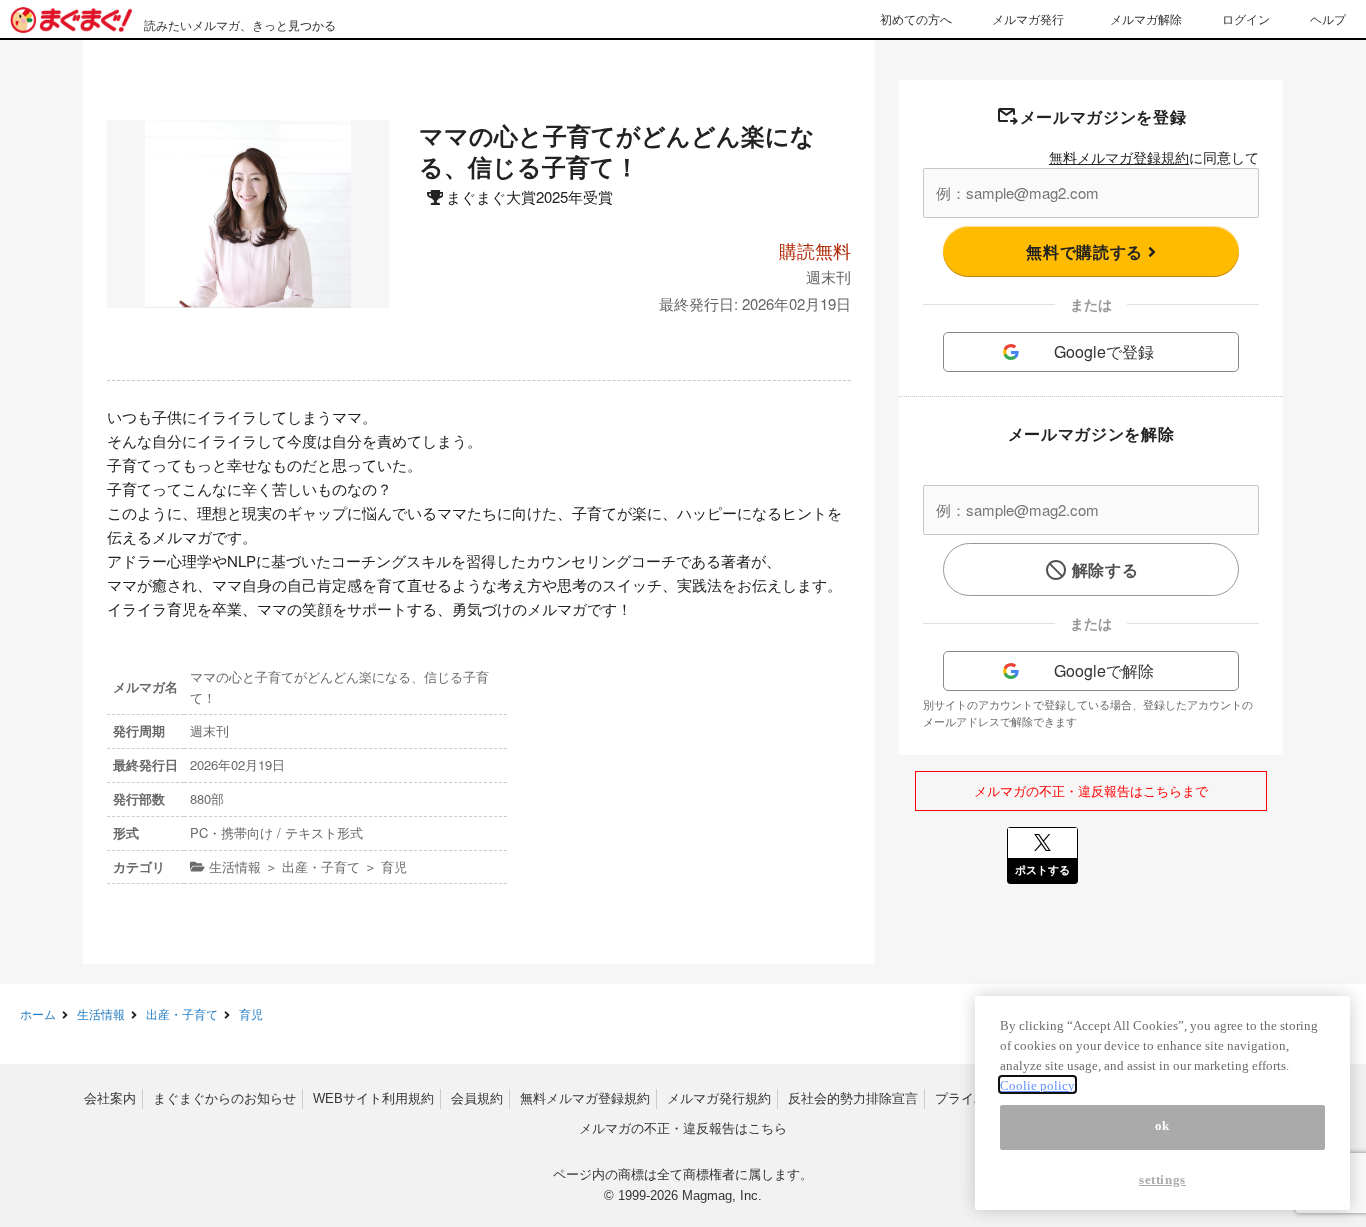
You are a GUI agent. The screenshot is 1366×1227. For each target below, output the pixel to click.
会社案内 (110, 1098)
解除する (1105, 569)
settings (1162, 1179)
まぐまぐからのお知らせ (224, 1098)
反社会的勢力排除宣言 (853, 1098)
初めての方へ (916, 18)
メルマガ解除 (1146, 18)
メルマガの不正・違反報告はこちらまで (1091, 790)
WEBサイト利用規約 (373, 1098)
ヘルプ (1328, 18)
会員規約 (477, 1098)
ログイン (1246, 18)
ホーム (38, 1013)
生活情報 (101, 1013)
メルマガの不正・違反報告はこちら (683, 1128)
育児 (251, 1013)
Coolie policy (1037, 1084)
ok (1162, 1126)
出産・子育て (182, 1013)
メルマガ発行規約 (719, 1098)
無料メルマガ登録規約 (1119, 157)
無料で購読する (1086, 251)
